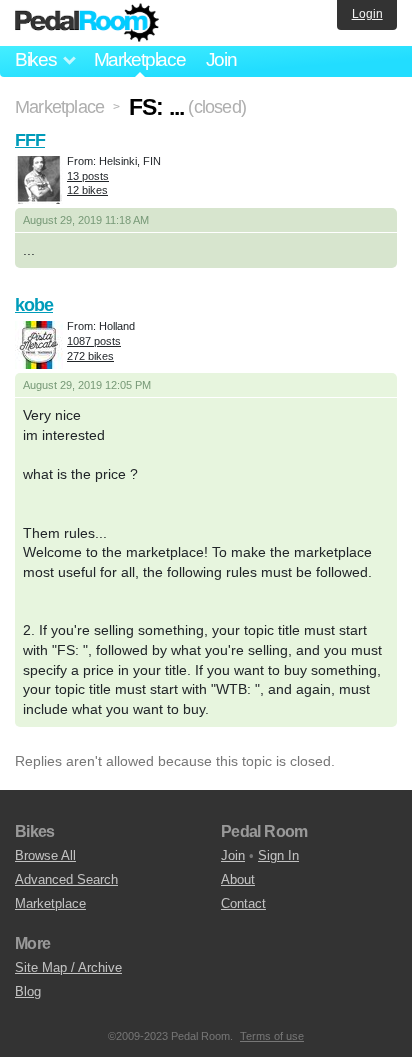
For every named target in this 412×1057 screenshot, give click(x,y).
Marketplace (140, 59)
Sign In (278, 855)
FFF (30, 140)
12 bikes (87, 190)
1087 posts (94, 341)
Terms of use (272, 1036)
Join (221, 59)
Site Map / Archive (68, 967)
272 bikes (90, 356)
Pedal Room (87, 23)
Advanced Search (66, 879)
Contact (243, 903)
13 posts (88, 176)
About (238, 879)
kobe (34, 305)
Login (367, 14)
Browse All (45, 855)
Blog (28, 991)
